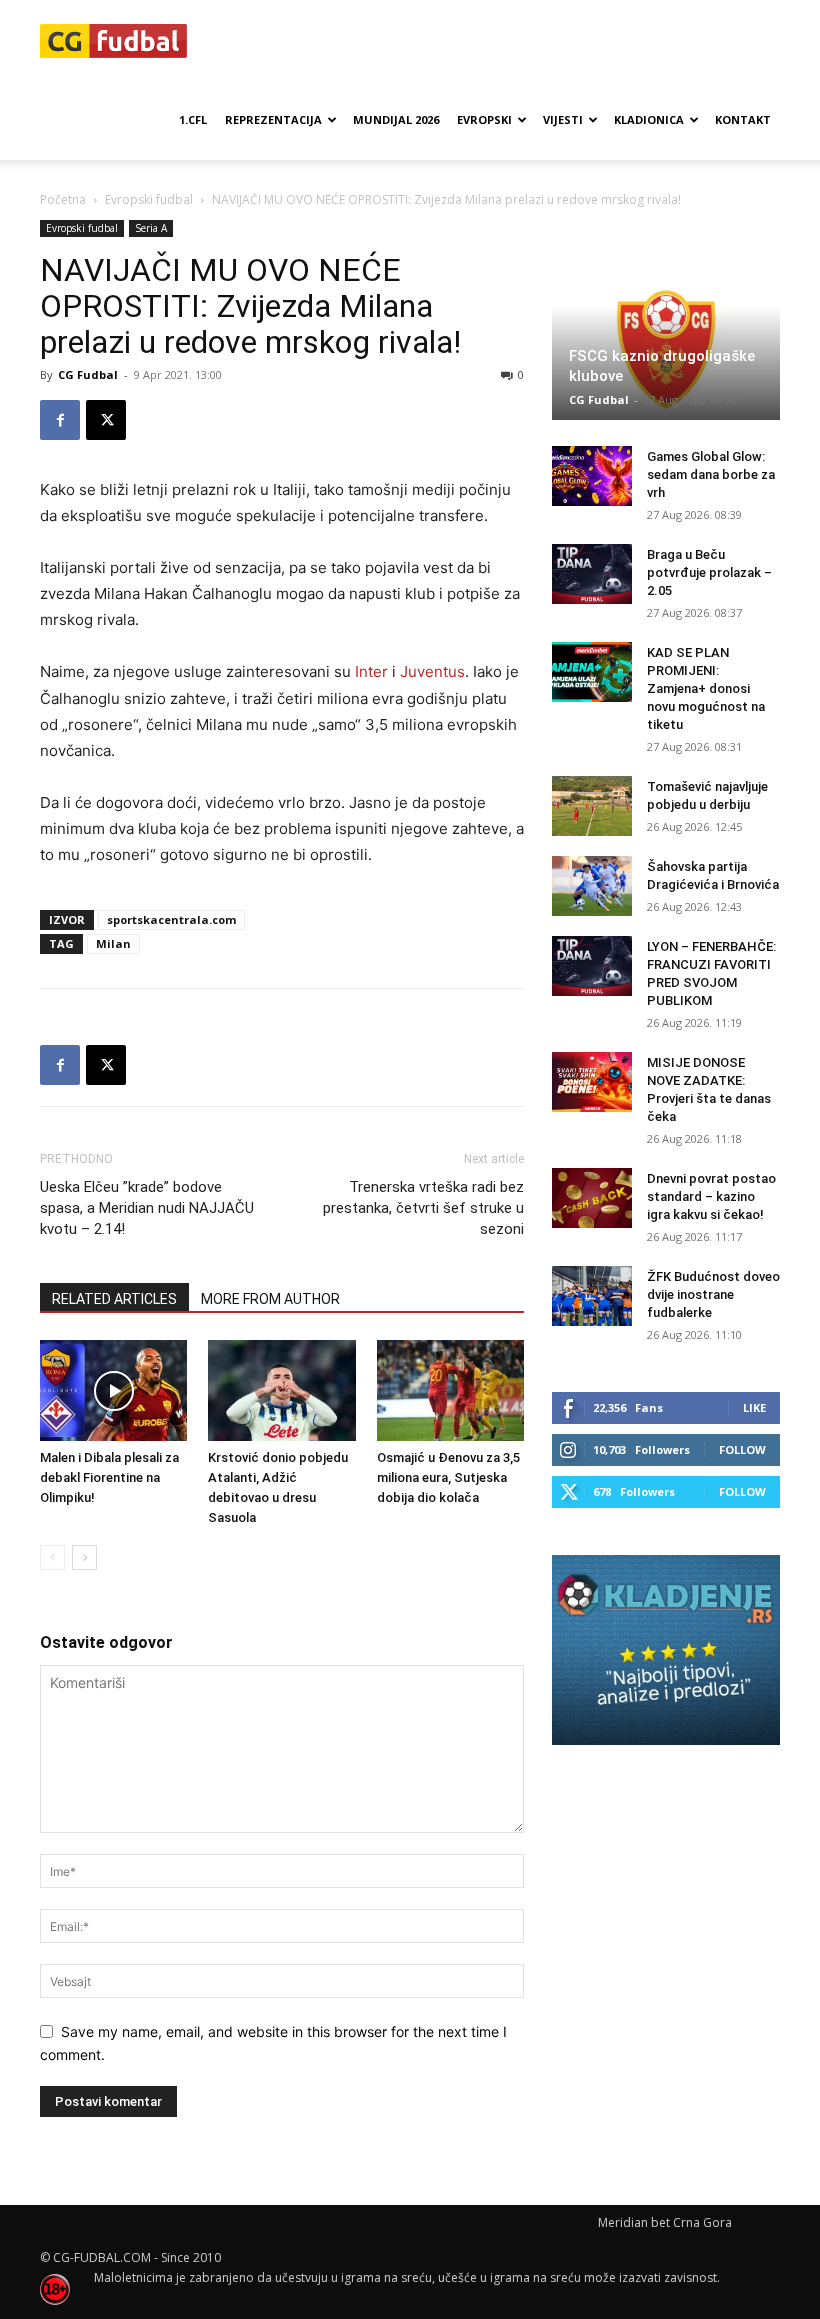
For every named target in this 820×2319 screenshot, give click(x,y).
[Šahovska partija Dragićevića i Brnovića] (592, 886)
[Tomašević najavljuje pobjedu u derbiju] (592, 806)
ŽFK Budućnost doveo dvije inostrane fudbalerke (713, 1294)
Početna (63, 199)
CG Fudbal (88, 374)
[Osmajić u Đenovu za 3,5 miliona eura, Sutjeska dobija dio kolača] (450, 1390)
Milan (113, 943)
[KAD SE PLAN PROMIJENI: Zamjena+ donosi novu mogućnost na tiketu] (592, 672)
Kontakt (743, 119)
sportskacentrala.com (171, 919)
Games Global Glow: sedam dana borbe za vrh (711, 474)
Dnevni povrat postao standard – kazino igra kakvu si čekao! (711, 1196)
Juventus (432, 671)
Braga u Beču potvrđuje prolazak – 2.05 (709, 572)
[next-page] (84, 1557)
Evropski (484, 119)
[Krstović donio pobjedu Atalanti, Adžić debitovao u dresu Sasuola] (281, 1390)
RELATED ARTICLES (114, 1299)
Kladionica (649, 119)
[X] (106, 420)
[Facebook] (60, 420)
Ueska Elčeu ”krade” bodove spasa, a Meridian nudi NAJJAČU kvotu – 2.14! (147, 1208)
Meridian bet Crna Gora (665, 2222)
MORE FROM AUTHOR (270, 1299)
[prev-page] (52, 1557)
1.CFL (193, 119)
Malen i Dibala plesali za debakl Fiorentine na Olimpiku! (109, 1477)
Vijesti (563, 119)
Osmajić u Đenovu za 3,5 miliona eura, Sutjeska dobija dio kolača (448, 1477)
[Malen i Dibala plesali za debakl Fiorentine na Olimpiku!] (113, 1390)
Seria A (151, 228)
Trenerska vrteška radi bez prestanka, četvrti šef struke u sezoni (423, 1208)
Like (754, 1407)
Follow (742, 1449)
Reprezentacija (273, 119)
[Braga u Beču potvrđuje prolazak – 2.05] (592, 574)
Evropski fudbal (149, 199)
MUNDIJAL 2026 (396, 119)
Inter (371, 671)
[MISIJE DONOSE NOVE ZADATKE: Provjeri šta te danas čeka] (592, 1082)
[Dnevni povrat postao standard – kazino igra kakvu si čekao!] (592, 1198)
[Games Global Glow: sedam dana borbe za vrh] (592, 476)
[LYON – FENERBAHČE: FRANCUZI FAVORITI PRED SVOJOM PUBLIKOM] (592, 966)
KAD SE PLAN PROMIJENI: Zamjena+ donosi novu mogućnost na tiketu (706, 688)
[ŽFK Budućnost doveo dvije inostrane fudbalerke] (592, 1296)
